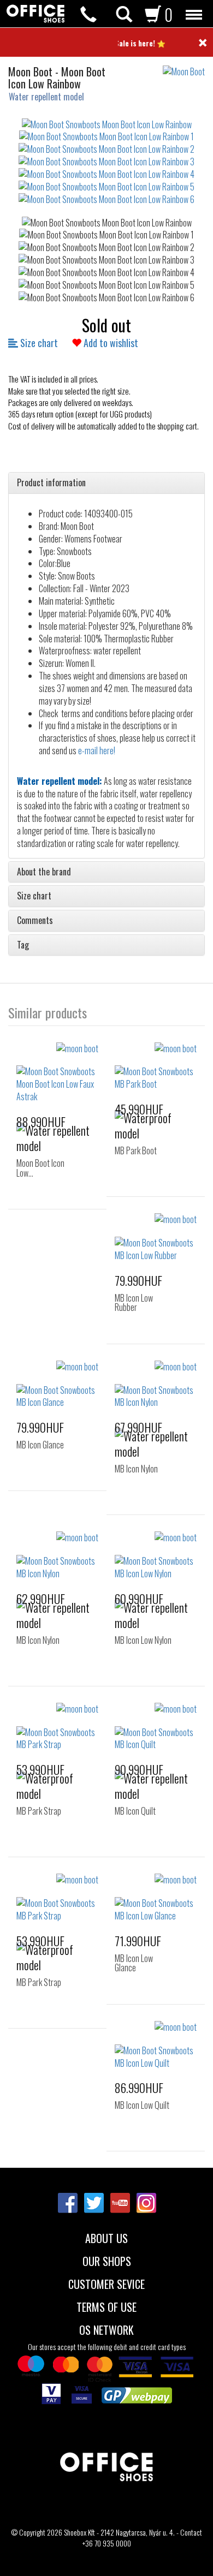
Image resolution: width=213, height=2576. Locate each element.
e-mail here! (97, 750)
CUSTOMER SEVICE (106, 2283)
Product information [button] (51, 483)
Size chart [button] (34, 896)
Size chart (38, 343)
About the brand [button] (44, 872)
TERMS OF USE (106, 2306)
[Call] (88, 14)
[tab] (106, 483)
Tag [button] (23, 945)
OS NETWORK (106, 2329)
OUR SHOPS (107, 2260)
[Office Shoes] (35, 14)
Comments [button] (35, 921)
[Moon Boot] (188, 66)
